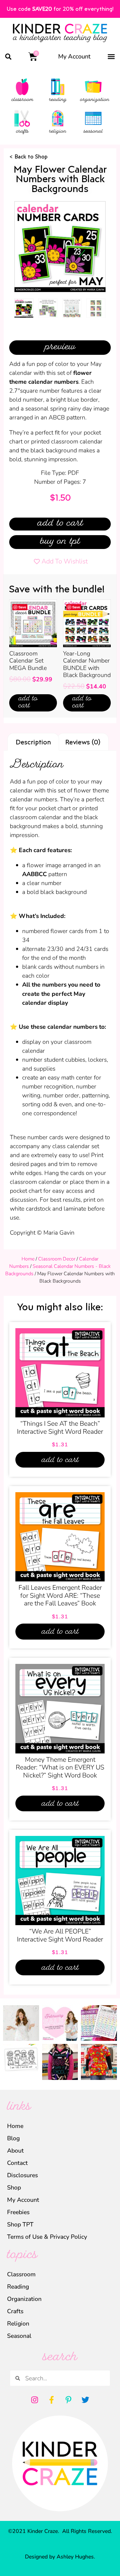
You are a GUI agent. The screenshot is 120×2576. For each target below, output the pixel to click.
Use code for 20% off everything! (60, 9)
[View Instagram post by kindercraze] (35, 2037)
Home (28, 1259)
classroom (22, 100)
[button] (8, 56)
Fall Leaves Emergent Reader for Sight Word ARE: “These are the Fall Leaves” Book (60, 1595)
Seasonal (19, 2336)
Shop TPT (20, 2224)
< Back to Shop (28, 156)
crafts (22, 132)
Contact (17, 2163)
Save (22, 607)
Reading (18, 2287)
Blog (13, 2138)
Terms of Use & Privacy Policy (47, 2237)
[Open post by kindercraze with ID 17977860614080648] (21, 2023)
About (15, 2151)
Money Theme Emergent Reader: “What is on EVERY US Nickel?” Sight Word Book (60, 1767)
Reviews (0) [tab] (83, 742)
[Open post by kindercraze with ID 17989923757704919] (99, 2062)
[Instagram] (35, 2400)
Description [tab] (33, 742)
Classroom (21, 2274)
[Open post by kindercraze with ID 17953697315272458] (60, 2023)
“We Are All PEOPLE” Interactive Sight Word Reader (60, 1935)
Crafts (15, 2311)
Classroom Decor (57, 1259)
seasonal (93, 132)
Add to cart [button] (28, 703)
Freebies (18, 2212)
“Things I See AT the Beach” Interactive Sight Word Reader (60, 1428)
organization (95, 100)
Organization (24, 2299)
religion (58, 132)
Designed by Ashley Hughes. (60, 2557)
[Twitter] (86, 2400)
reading (58, 100)
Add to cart (60, 524)
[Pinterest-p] (69, 2400)
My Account (74, 56)
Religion (18, 2324)
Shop (14, 2187)
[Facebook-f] (52, 2400)
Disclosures (22, 2175)
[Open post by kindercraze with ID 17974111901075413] (99, 2023)
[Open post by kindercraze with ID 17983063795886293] (60, 2062)
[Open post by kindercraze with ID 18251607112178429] (21, 2062)
